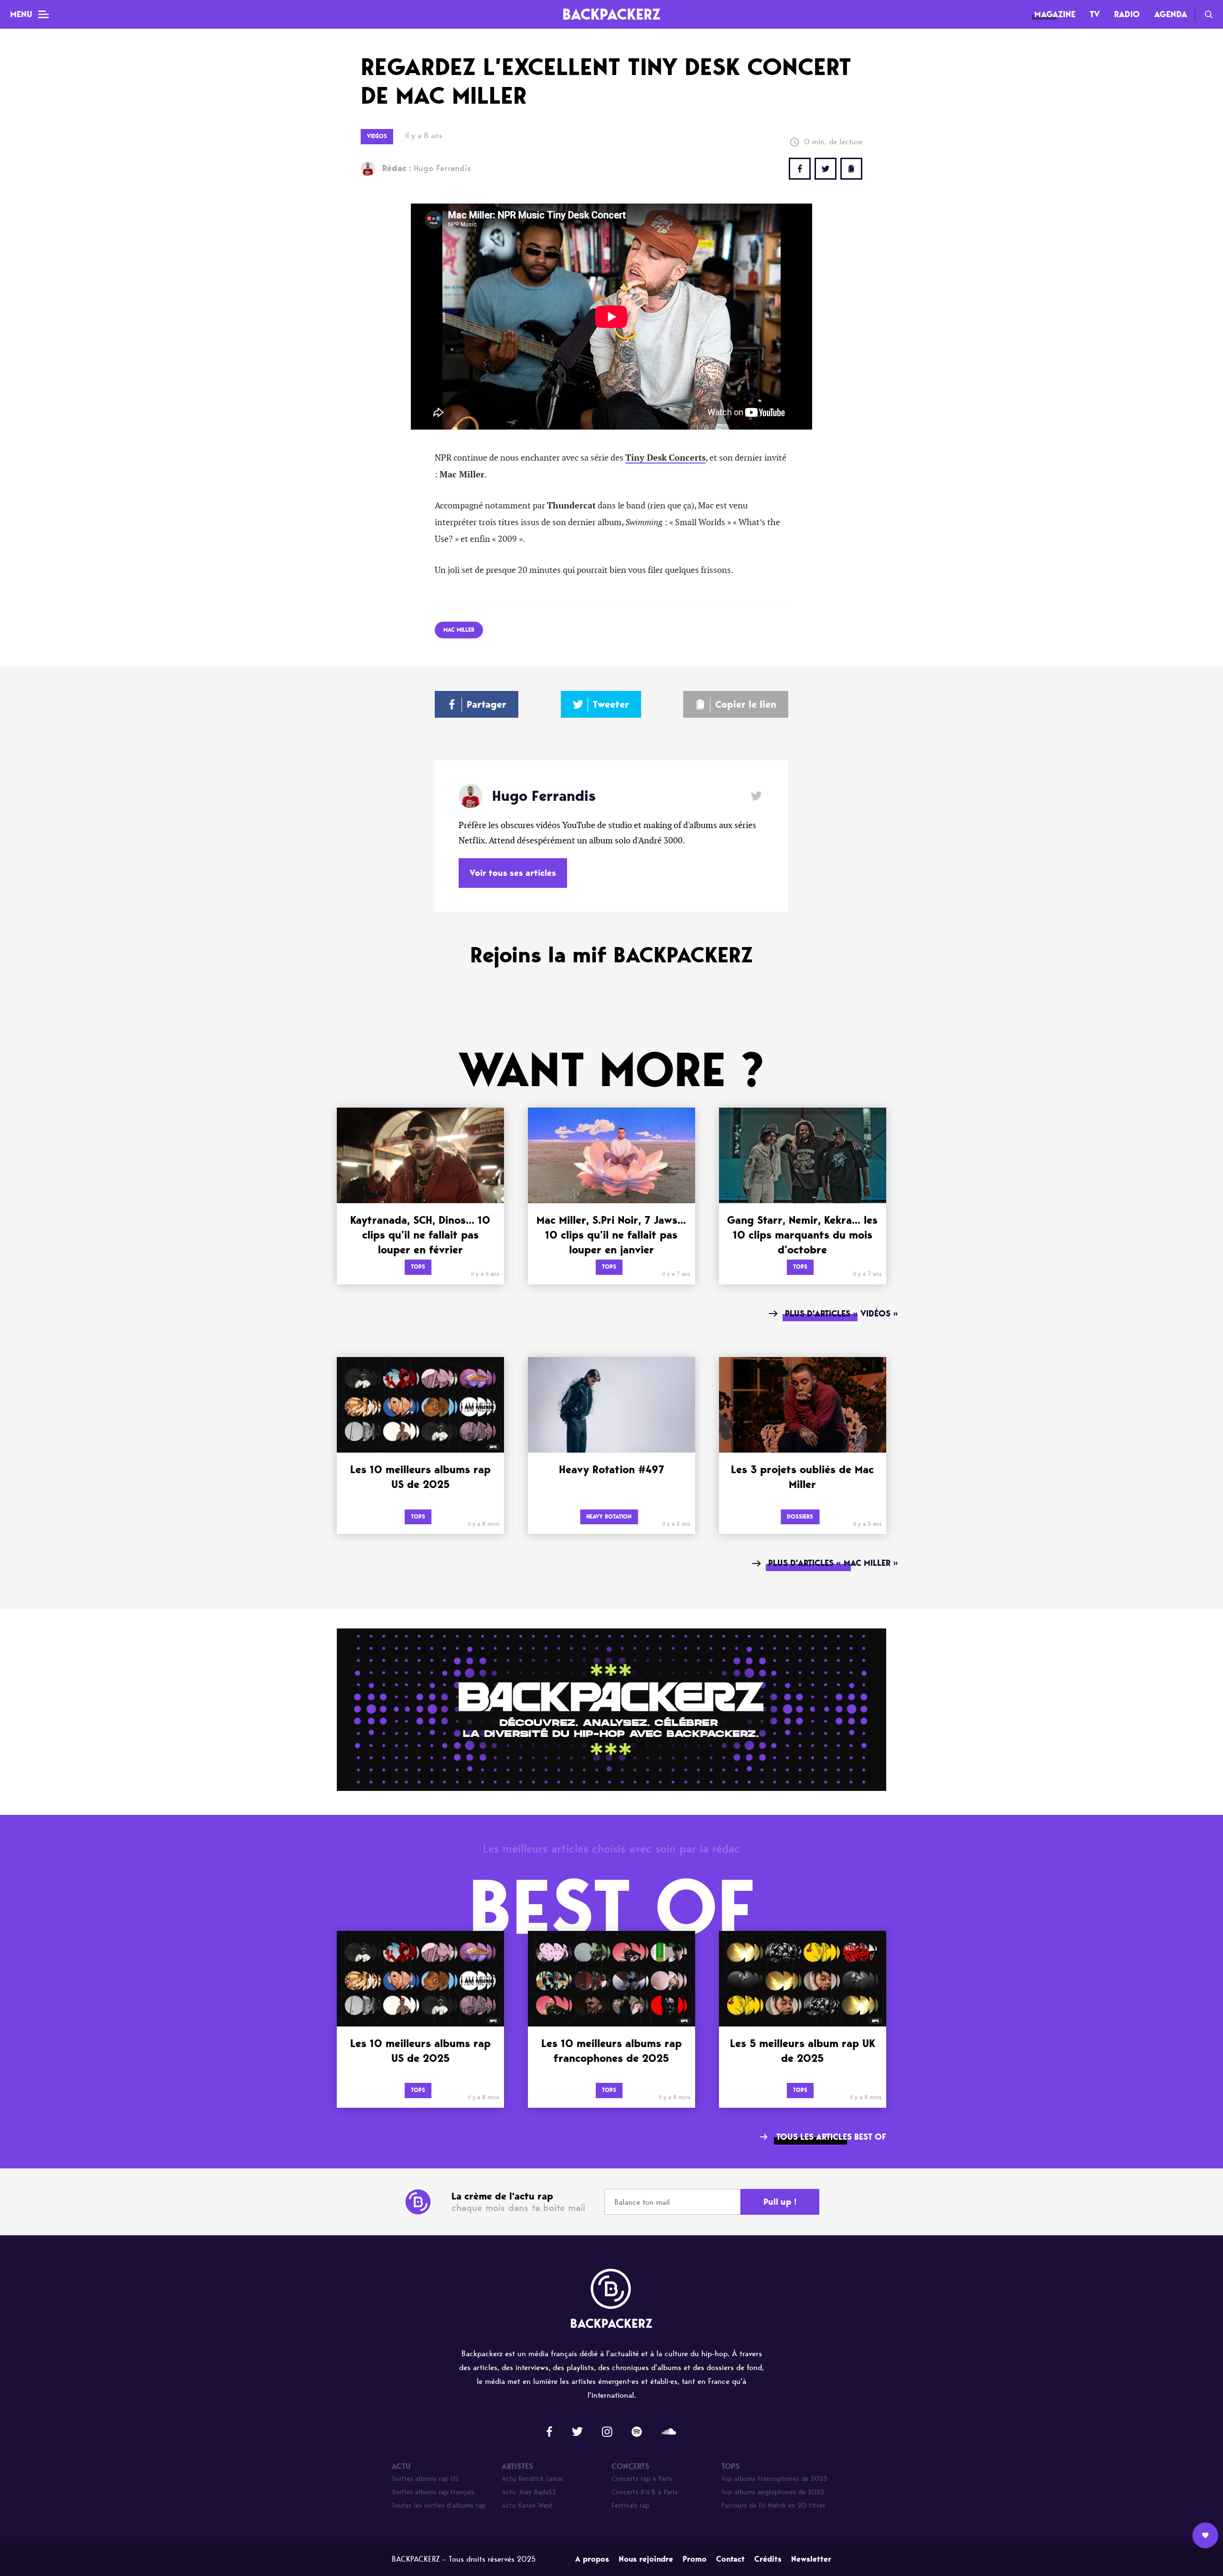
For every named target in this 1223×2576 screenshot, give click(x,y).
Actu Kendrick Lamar (532, 2479)
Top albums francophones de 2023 (774, 2479)
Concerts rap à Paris (642, 2479)
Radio (1127, 14)
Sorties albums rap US (425, 2479)
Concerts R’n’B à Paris (644, 2492)
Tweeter (611, 704)
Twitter (826, 169)
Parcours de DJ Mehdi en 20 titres (773, 2506)
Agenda (1171, 14)
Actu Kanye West (527, 2506)
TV (1095, 14)
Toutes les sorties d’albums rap (439, 2506)
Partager (487, 704)
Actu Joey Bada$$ (529, 2492)
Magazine (1055, 14)
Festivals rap (630, 2506)
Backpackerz (611, 14)
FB (800, 169)
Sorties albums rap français (433, 2492)
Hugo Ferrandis (427, 168)
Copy (851, 169)
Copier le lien (746, 704)
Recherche (1209, 14)
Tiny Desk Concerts (665, 458)
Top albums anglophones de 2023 (773, 2492)
